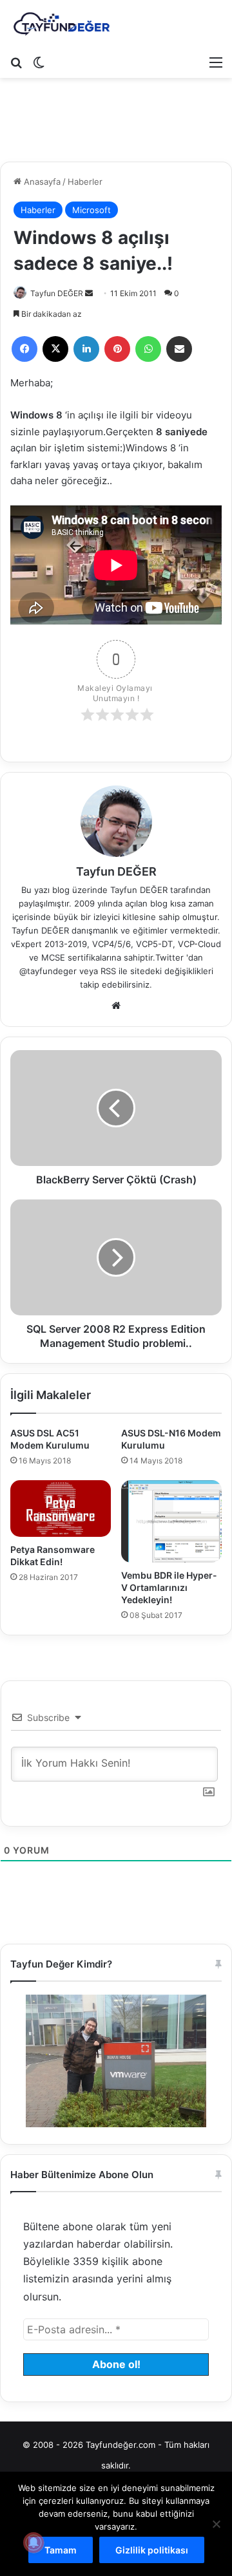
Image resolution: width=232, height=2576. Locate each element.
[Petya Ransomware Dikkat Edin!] (61, 1509)
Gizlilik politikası (152, 2550)
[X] (55, 349)
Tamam (61, 2550)
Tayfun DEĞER (57, 293)
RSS (108, 971)
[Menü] (216, 62)
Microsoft (92, 210)
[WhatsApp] (148, 349)
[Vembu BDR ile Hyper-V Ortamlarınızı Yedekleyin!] (171, 1521)
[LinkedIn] (86, 349)
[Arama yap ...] (16, 62)
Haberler (85, 182)
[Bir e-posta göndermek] (89, 293)
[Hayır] (216, 2524)
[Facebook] (24, 349)
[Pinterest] (117, 349)
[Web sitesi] (116, 1006)
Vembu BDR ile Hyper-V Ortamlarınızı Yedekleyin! (169, 1587)
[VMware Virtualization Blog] (61, 24)
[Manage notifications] (34, 2543)
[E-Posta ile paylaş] (179, 349)
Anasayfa (41, 182)
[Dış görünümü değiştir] (39, 62)
